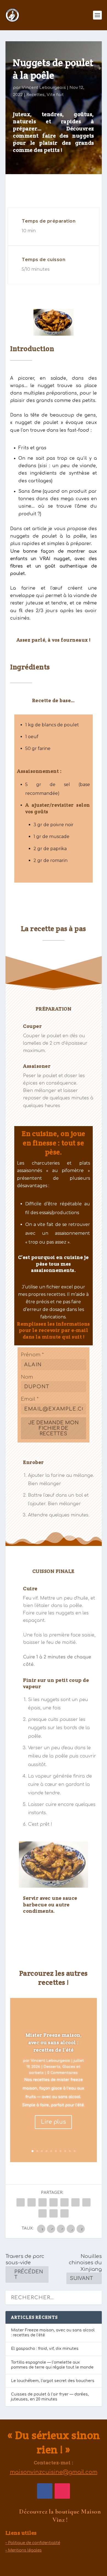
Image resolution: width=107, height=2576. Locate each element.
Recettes (35, 95)
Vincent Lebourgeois (44, 88)
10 (74, 2151)
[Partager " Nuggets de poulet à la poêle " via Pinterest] (64, 2202)
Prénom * (32, 1355)
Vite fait (55, 95)
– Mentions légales (24, 2550)
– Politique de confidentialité (33, 2543)
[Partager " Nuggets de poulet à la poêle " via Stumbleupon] (43, 2213)
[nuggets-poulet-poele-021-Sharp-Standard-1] (54, 1886)
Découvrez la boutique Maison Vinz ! (60, 2516)
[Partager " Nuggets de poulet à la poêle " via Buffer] (86, 2202)
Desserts (52, 2067)
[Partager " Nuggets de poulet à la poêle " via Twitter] (32, 2202)
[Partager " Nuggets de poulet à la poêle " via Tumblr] (54, 2202)
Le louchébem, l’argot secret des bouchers (53, 2381)
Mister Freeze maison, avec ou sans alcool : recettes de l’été (54, 2042)
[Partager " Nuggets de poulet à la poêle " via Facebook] (21, 2202)
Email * (30, 1399)
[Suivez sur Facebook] (45, 2491)
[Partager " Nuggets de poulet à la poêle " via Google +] (43, 2202)
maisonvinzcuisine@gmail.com (54, 2472)
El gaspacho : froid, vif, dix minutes (45, 2349)
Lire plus (53, 2122)
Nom (27, 1377)
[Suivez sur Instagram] (62, 2491)
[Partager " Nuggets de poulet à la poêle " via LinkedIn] (75, 2202)
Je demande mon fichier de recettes (54, 1428)
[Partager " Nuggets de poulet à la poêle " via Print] (64, 2213)
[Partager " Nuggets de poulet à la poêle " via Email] (54, 2213)
